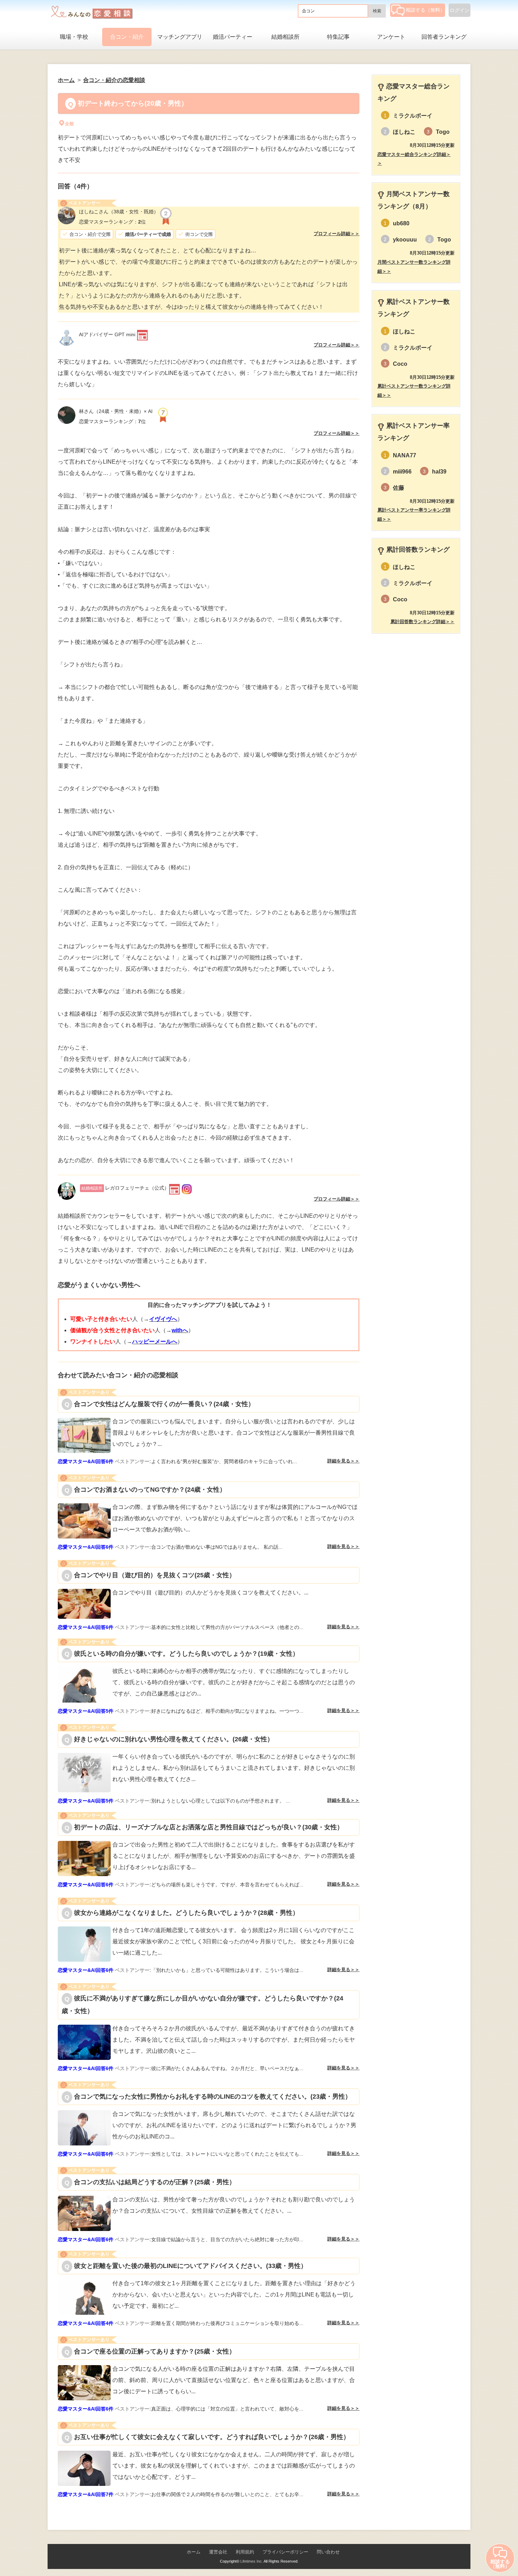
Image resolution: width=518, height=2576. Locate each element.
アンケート (391, 37)
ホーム (194, 2552)
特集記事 (338, 37)
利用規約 (245, 2552)
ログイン (460, 10)
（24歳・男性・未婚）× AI (118, 411)
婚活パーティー (233, 37)
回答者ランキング (444, 37)
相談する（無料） (425, 10)
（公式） (125, 1188)
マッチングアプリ (180, 37)
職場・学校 (74, 37)
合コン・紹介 (127, 37)
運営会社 (218, 2552)
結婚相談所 (285, 37)
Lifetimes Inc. (252, 2561)
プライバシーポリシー (285, 2552)
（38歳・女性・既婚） (119, 212)
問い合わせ (328, 2552)
